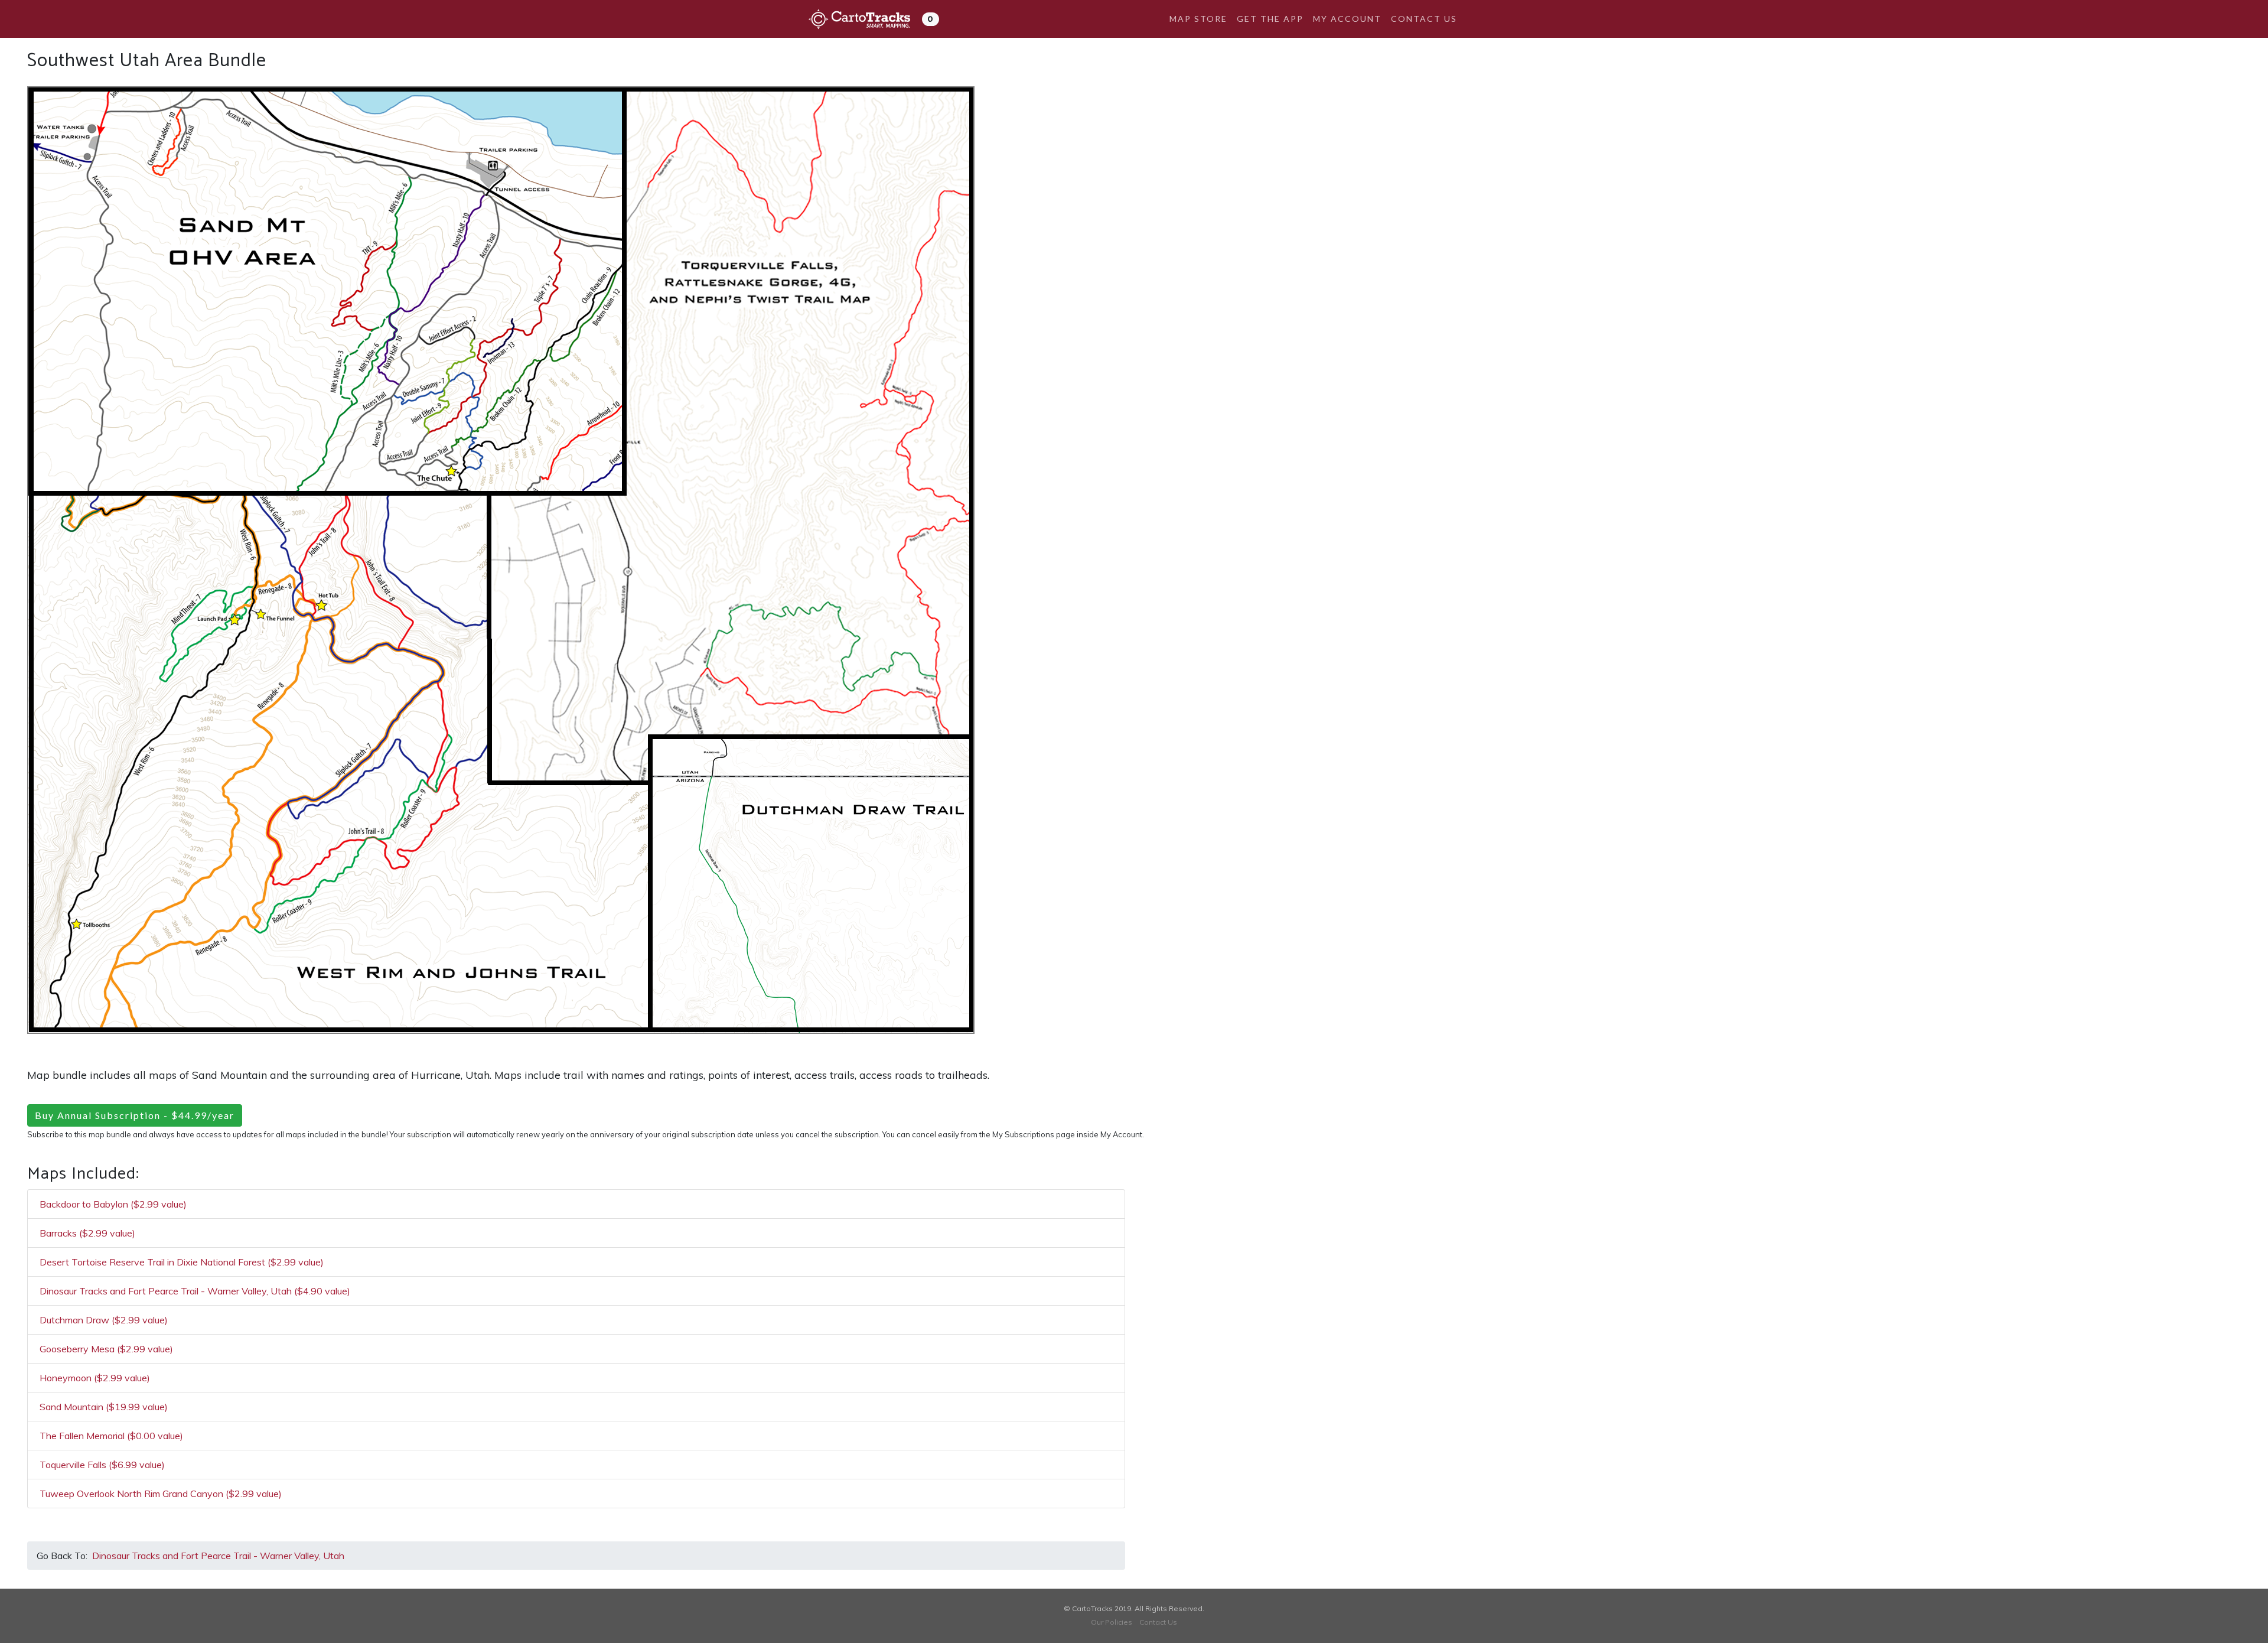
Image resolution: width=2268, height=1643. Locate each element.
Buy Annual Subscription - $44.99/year (135, 1115)
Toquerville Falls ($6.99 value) (102, 1465)
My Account (1347, 19)
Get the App (1270, 19)
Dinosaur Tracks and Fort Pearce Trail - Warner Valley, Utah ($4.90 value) (195, 1291)
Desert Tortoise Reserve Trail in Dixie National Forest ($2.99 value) (182, 1262)
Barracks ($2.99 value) (87, 1233)
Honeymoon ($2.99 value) (95, 1378)
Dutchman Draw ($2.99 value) (104, 1320)
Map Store (1198, 19)
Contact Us (1424, 19)
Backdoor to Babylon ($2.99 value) (113, 1204)
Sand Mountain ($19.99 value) (104, 1407)
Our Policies (1112, 1622)
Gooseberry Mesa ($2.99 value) (106, 1349)
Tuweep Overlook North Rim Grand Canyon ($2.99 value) (161, 1494)
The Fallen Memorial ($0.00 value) (111, 1436)
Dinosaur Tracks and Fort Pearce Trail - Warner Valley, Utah (218, 1556)
